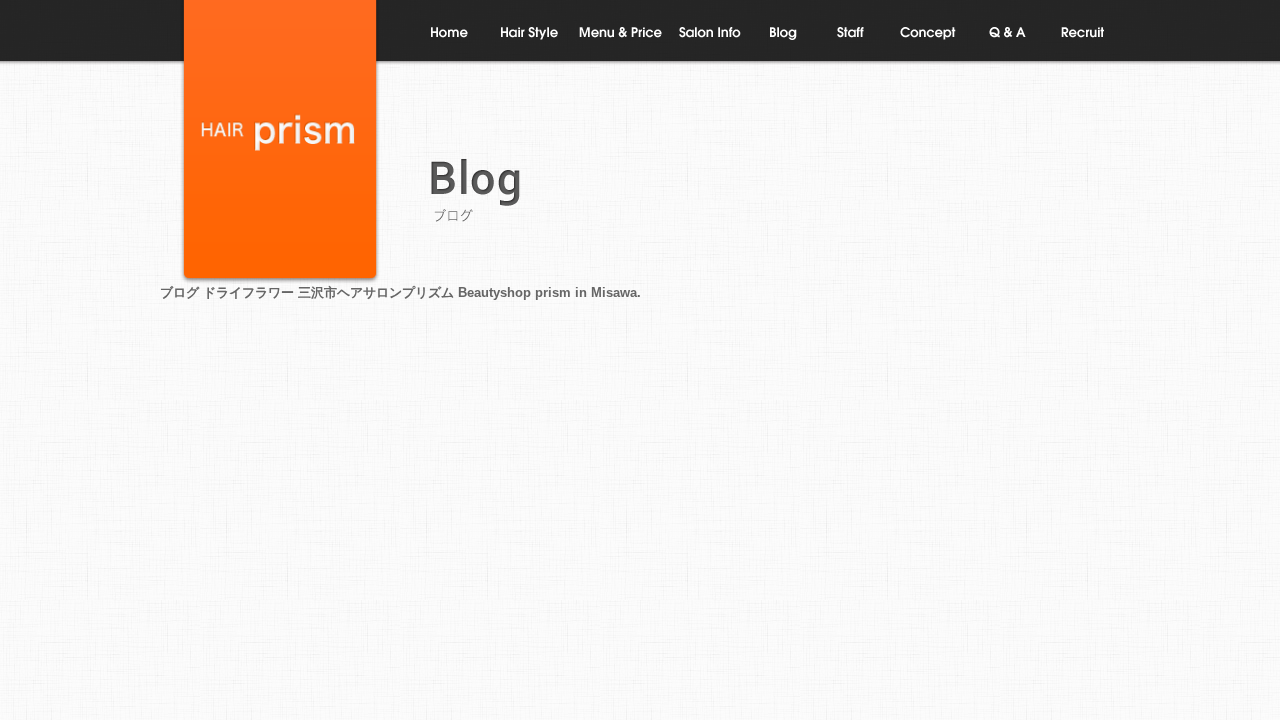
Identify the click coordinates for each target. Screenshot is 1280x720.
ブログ (785, 33)
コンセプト (928, 33)
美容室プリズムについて (710, 33)
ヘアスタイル (529, 33)
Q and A (1007, 33)
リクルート (1083, 33)
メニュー (619, 33)
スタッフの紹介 (854, 33)
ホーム (449, 33)
